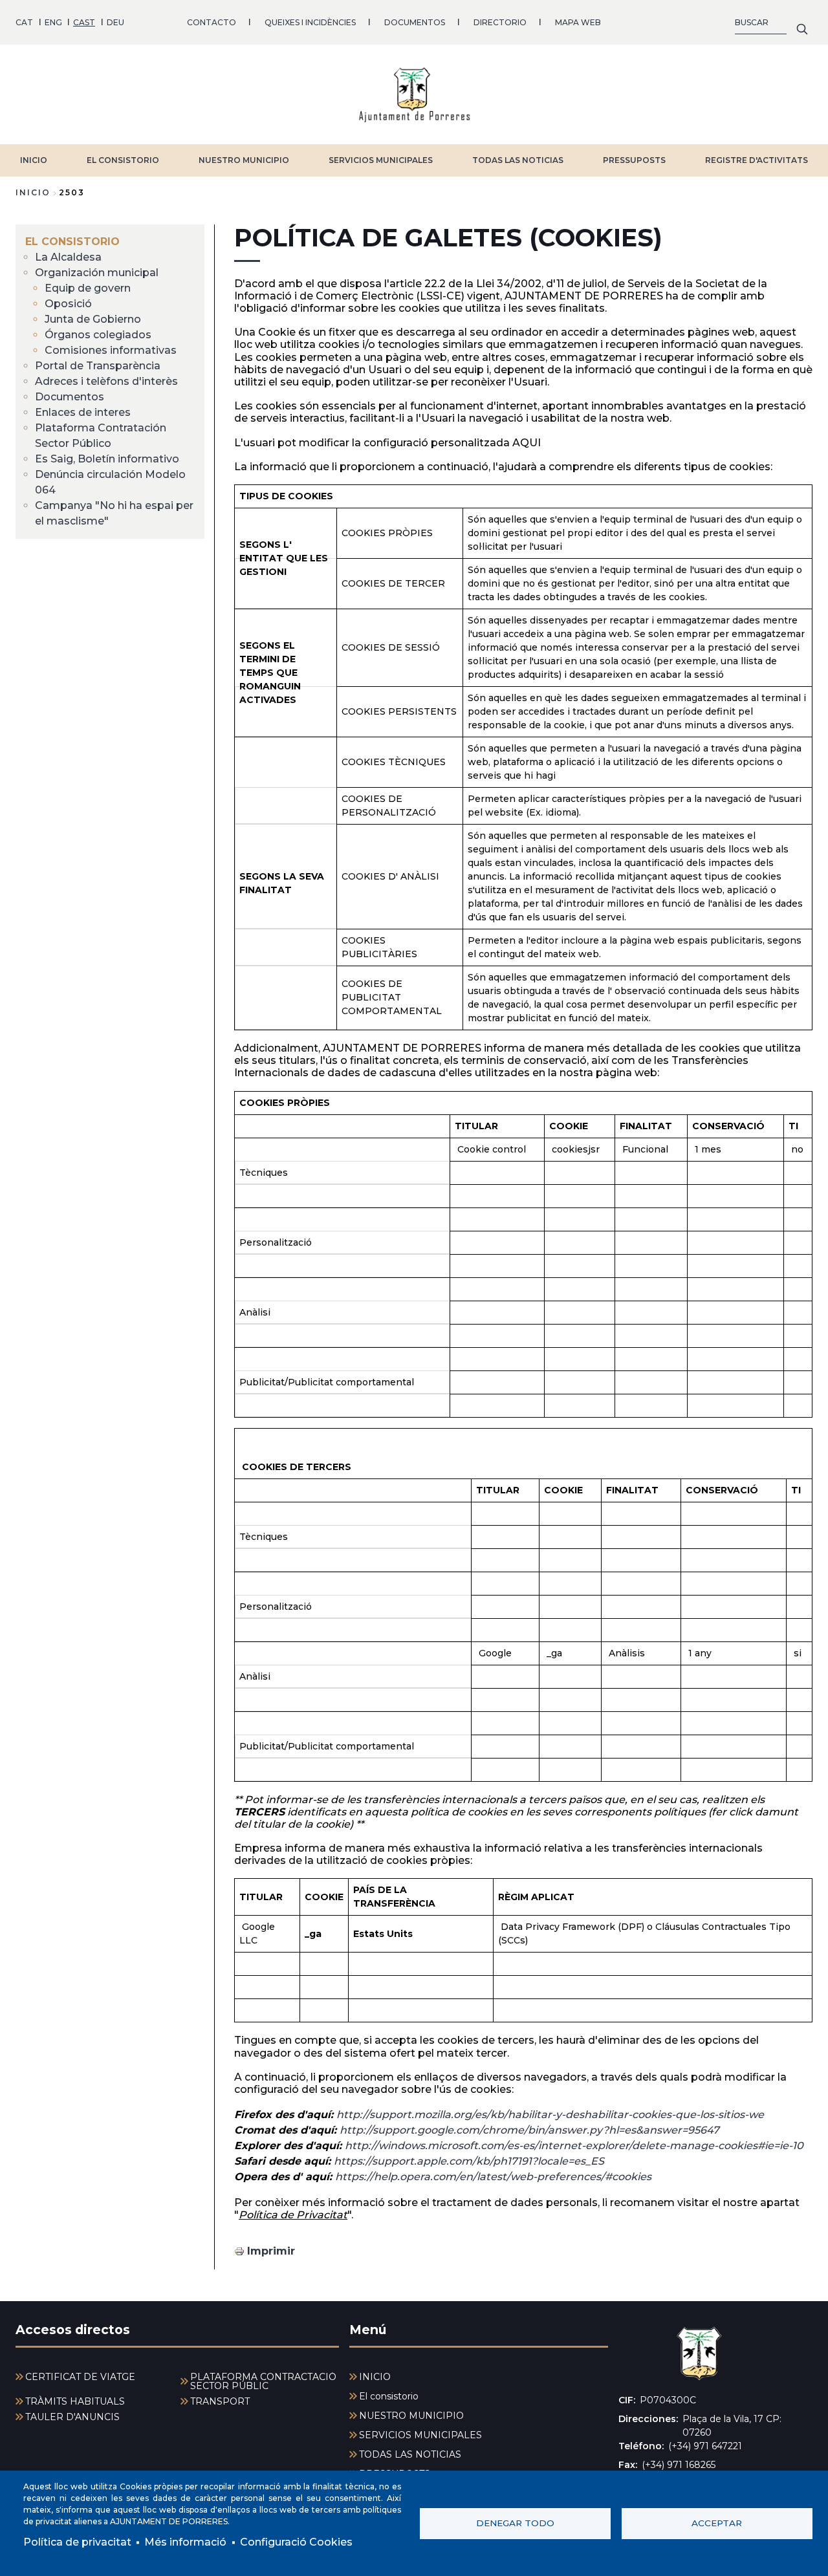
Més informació (185, 2542)
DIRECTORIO (500, 22)
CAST (84, 22)
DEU (115, 22)
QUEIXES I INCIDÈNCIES (310, 22)
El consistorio (123, 160)
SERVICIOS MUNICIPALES (381, 160)
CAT (24, 22)
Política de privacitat (77, 2542)
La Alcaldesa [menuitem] (68, 257)
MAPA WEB (578, 22)
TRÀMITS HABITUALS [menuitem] (75, 2401)
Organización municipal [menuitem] (97, 273)
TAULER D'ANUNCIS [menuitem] (72, 2417)
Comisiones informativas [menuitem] (111, 350)
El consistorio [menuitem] (72, 242)
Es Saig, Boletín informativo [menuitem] (107, 459)
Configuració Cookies (296, 2542)
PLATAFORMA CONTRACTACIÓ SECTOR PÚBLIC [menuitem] (263, 2381)
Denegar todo (515, 2523)
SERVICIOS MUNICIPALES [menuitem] (420, 2435)
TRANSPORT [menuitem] (220, 2401)
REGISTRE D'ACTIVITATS (757, 160)
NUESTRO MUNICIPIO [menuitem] (411, 2416)
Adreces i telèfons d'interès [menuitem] (106, 381)
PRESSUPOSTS (634, 160)
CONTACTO (212, 22)
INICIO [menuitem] (375, 2377)
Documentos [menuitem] (70, 397)
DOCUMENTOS (415, 22)
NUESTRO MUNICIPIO (244, 160)
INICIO (34, 160)
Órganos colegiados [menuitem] (98, 335)
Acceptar (717, 2523)
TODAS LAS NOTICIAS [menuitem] (410, 2454)
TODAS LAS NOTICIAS (518, 160)
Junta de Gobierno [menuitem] (93, 319)
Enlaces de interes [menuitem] (83, 412)
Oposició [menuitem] (68, 304)
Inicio (33, 192)
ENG (53, 22)
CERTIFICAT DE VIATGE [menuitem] (80, 2377)
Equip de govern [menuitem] (88, 288)
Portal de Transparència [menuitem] (98, 366)
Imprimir (271, 2251)
